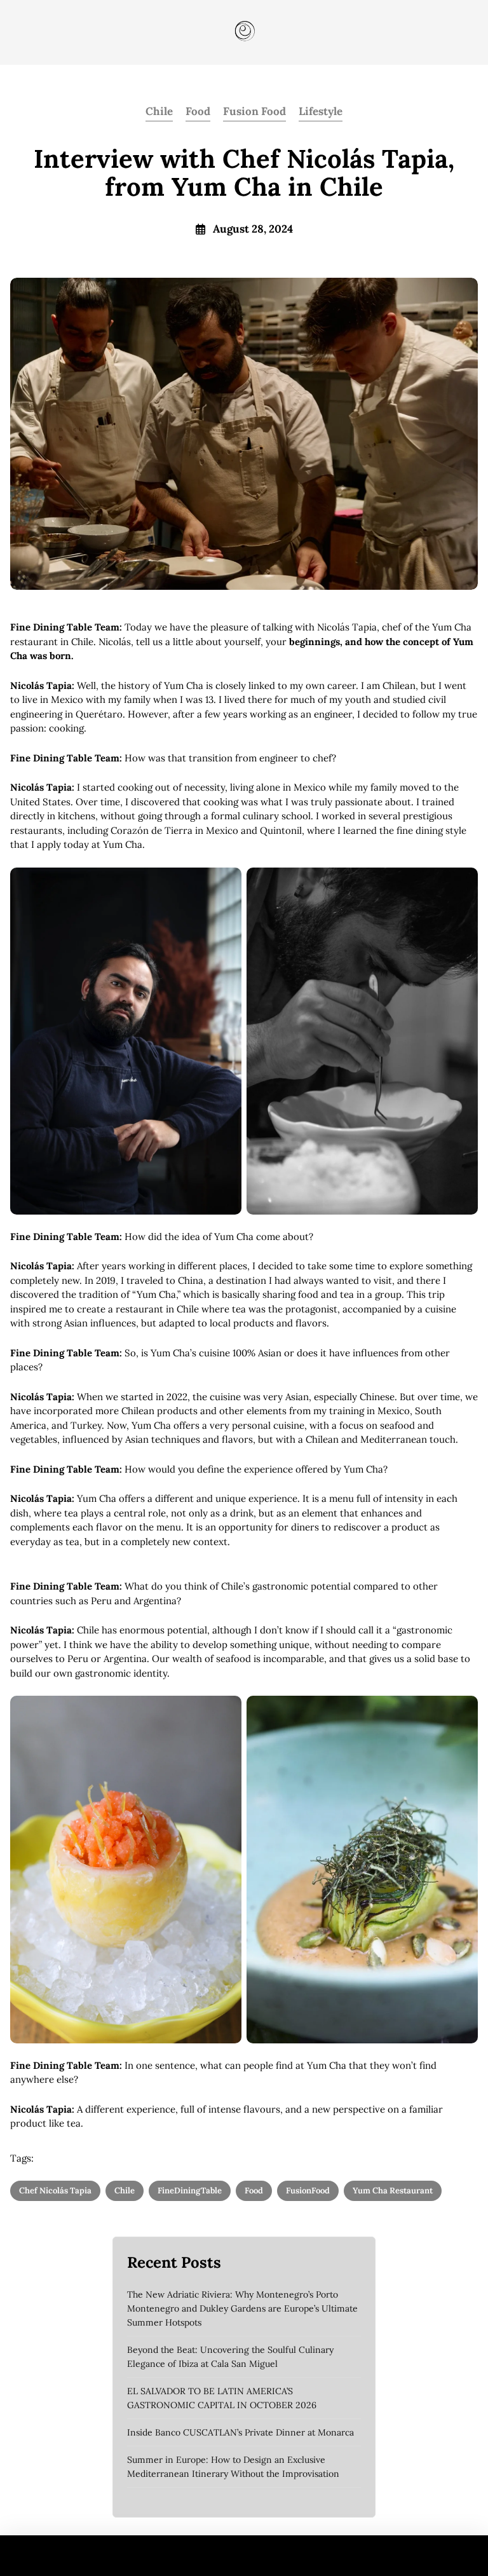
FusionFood (308, 2191)
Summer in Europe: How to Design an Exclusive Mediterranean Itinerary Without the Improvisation (233, 2467)
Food (198, 111)
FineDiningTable (190, 2191)
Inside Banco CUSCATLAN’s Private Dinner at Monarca (241, 2432)
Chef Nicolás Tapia (55, 2191)
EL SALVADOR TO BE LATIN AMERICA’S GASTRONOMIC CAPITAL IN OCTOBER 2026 (222, 2398)
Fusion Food (254, 111)
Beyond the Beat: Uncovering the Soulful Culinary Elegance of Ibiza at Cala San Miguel (230, 2357)
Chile (159, 111)
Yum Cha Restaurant (393, 2191)
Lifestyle (321, 111)
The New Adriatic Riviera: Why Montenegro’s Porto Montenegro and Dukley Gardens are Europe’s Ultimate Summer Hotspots (242, 2308)
